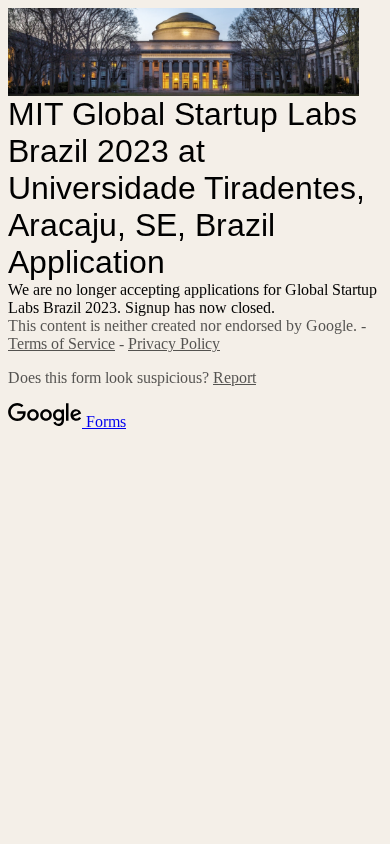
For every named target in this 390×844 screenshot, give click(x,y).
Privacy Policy (174, 343)
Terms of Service (61, 343)
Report (234, 377)
